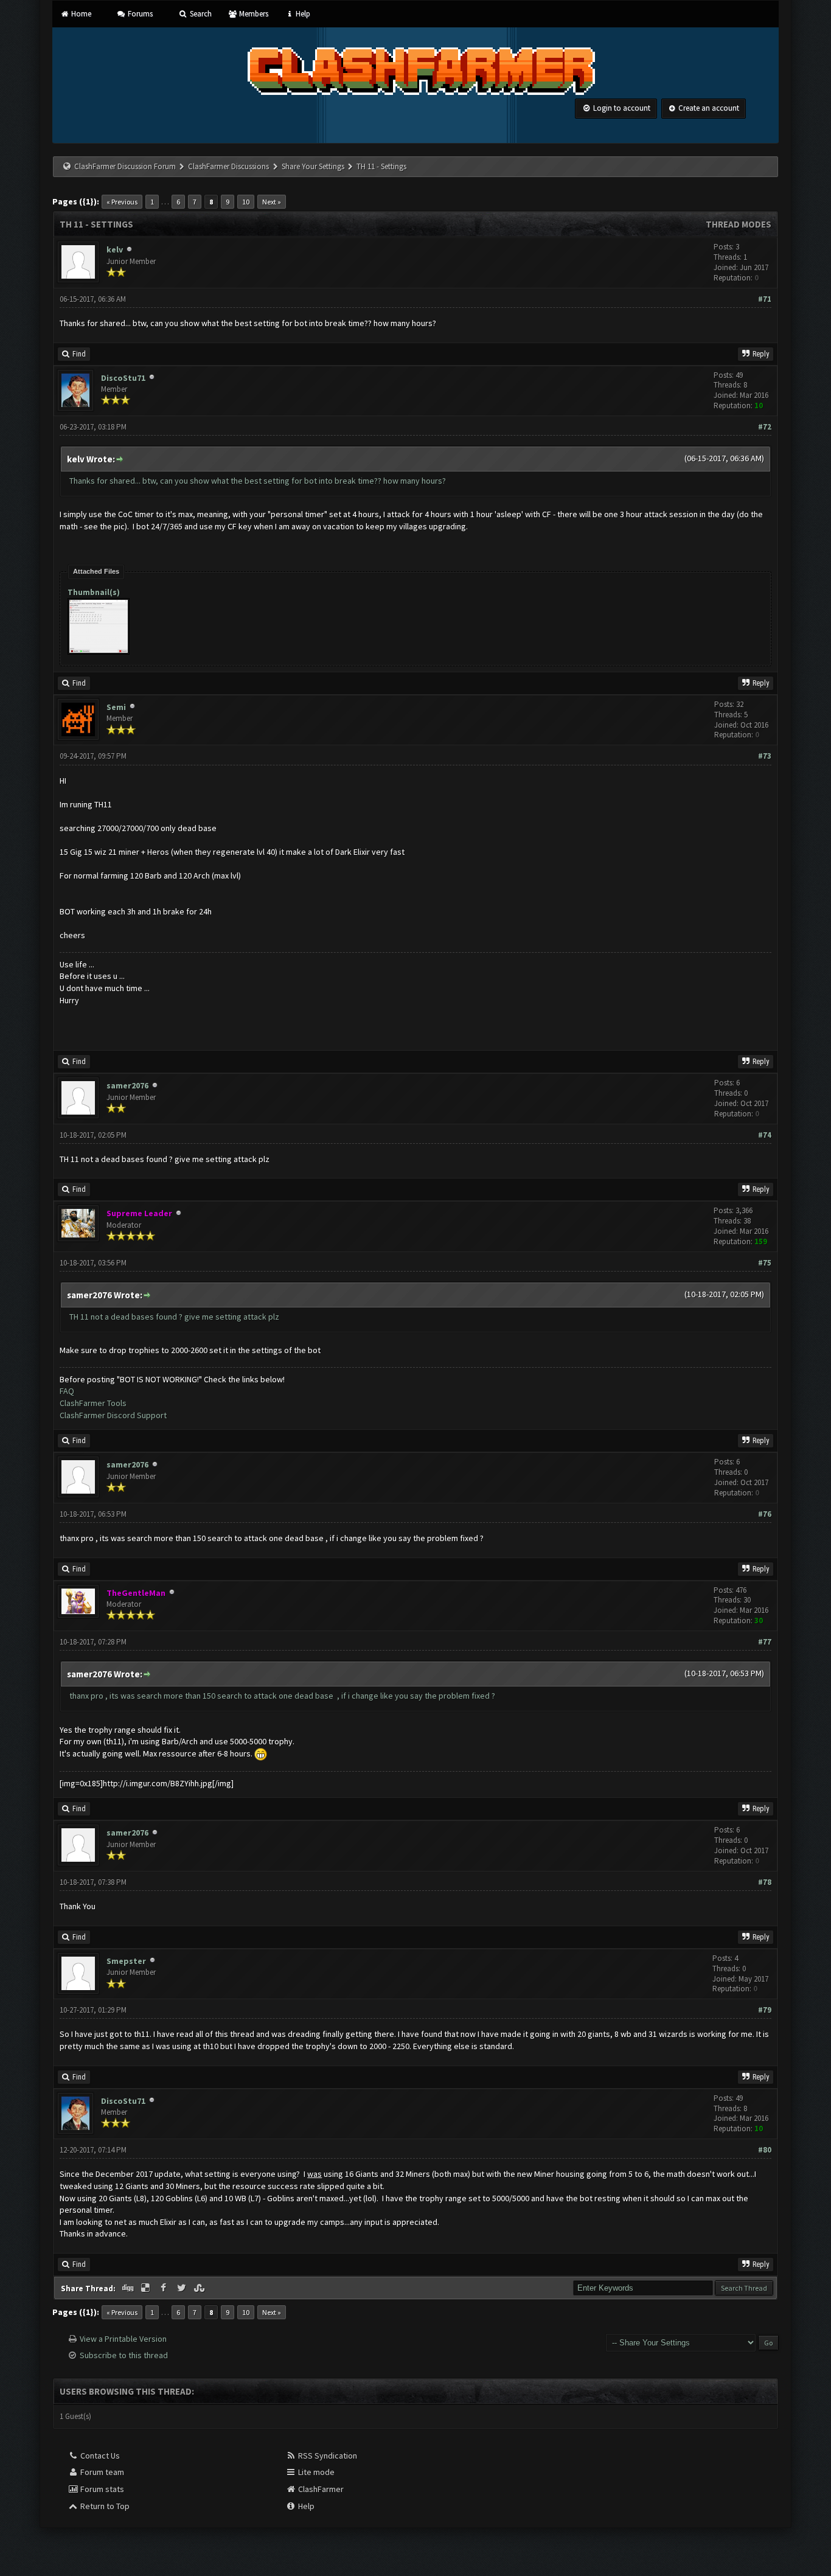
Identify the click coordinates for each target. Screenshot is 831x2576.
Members (253, 14)
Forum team (101, 2472)
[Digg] (128, 2288)
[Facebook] (164, 2288)
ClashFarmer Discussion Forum (125, 166)
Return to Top (104, 2506)
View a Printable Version (123, 2339)
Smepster (126, 1961)
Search (200, 14)
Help (302, 14)
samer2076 (127, 1085)
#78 (765, 1882)
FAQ (67, 1391)
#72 (765, 427)
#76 (765, 1514)
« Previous (122, 202)
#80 (765, 2150)
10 (246, 202)
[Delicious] (147, 2288)
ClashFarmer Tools (93, 1403)
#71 (765, 299)
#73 (765, 756)
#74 (765, 1135)
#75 (765, 1263)
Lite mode (315, 2472)
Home (80, 14)
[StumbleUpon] (201, 2288)
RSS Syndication (327, 2456)
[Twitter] (183, 2288)
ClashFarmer (320, 2489)
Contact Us (99, 2456)
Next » (272, 202)
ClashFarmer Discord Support (113, 1415)
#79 (765, 2010)
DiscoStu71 (123, 378)
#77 (765, 1642)
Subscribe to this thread (124, 2355)
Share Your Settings (313, 166)
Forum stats (101, 2489)
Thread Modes (739, 224)
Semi (116, 707)
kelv (115, 249)
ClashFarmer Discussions (229, 166)
